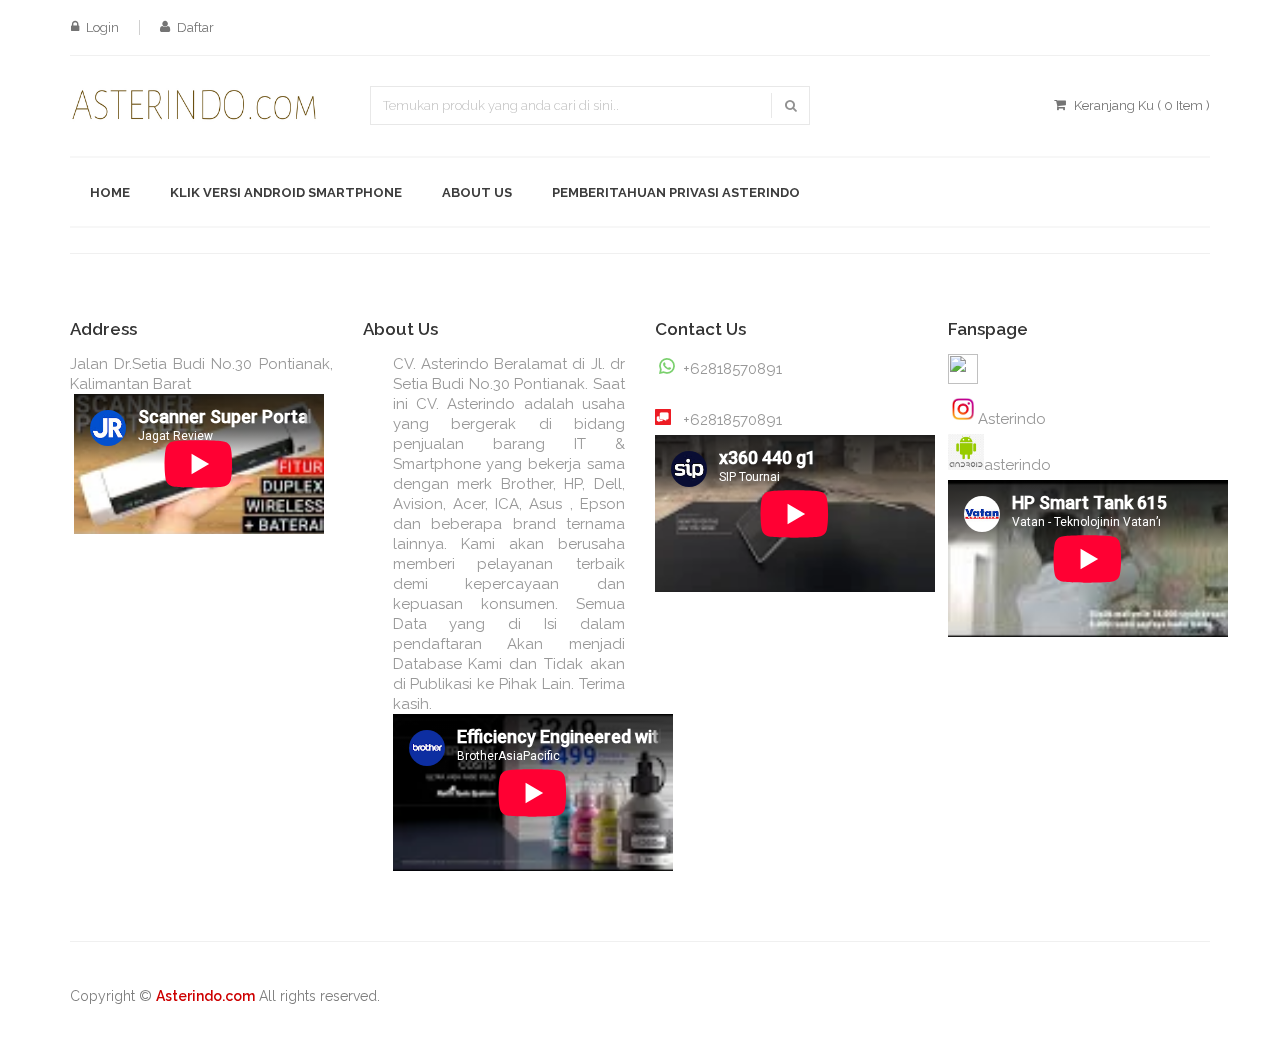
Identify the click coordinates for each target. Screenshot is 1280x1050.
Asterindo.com (205, 996)
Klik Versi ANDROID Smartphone (286, 192)
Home (110, 192)
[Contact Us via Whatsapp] (663, 409)
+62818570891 (732, 369)
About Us (477, 192)
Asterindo (1012, 419)
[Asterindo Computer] (963, 411)
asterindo (1017, 465)
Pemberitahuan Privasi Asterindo (676, 192)
